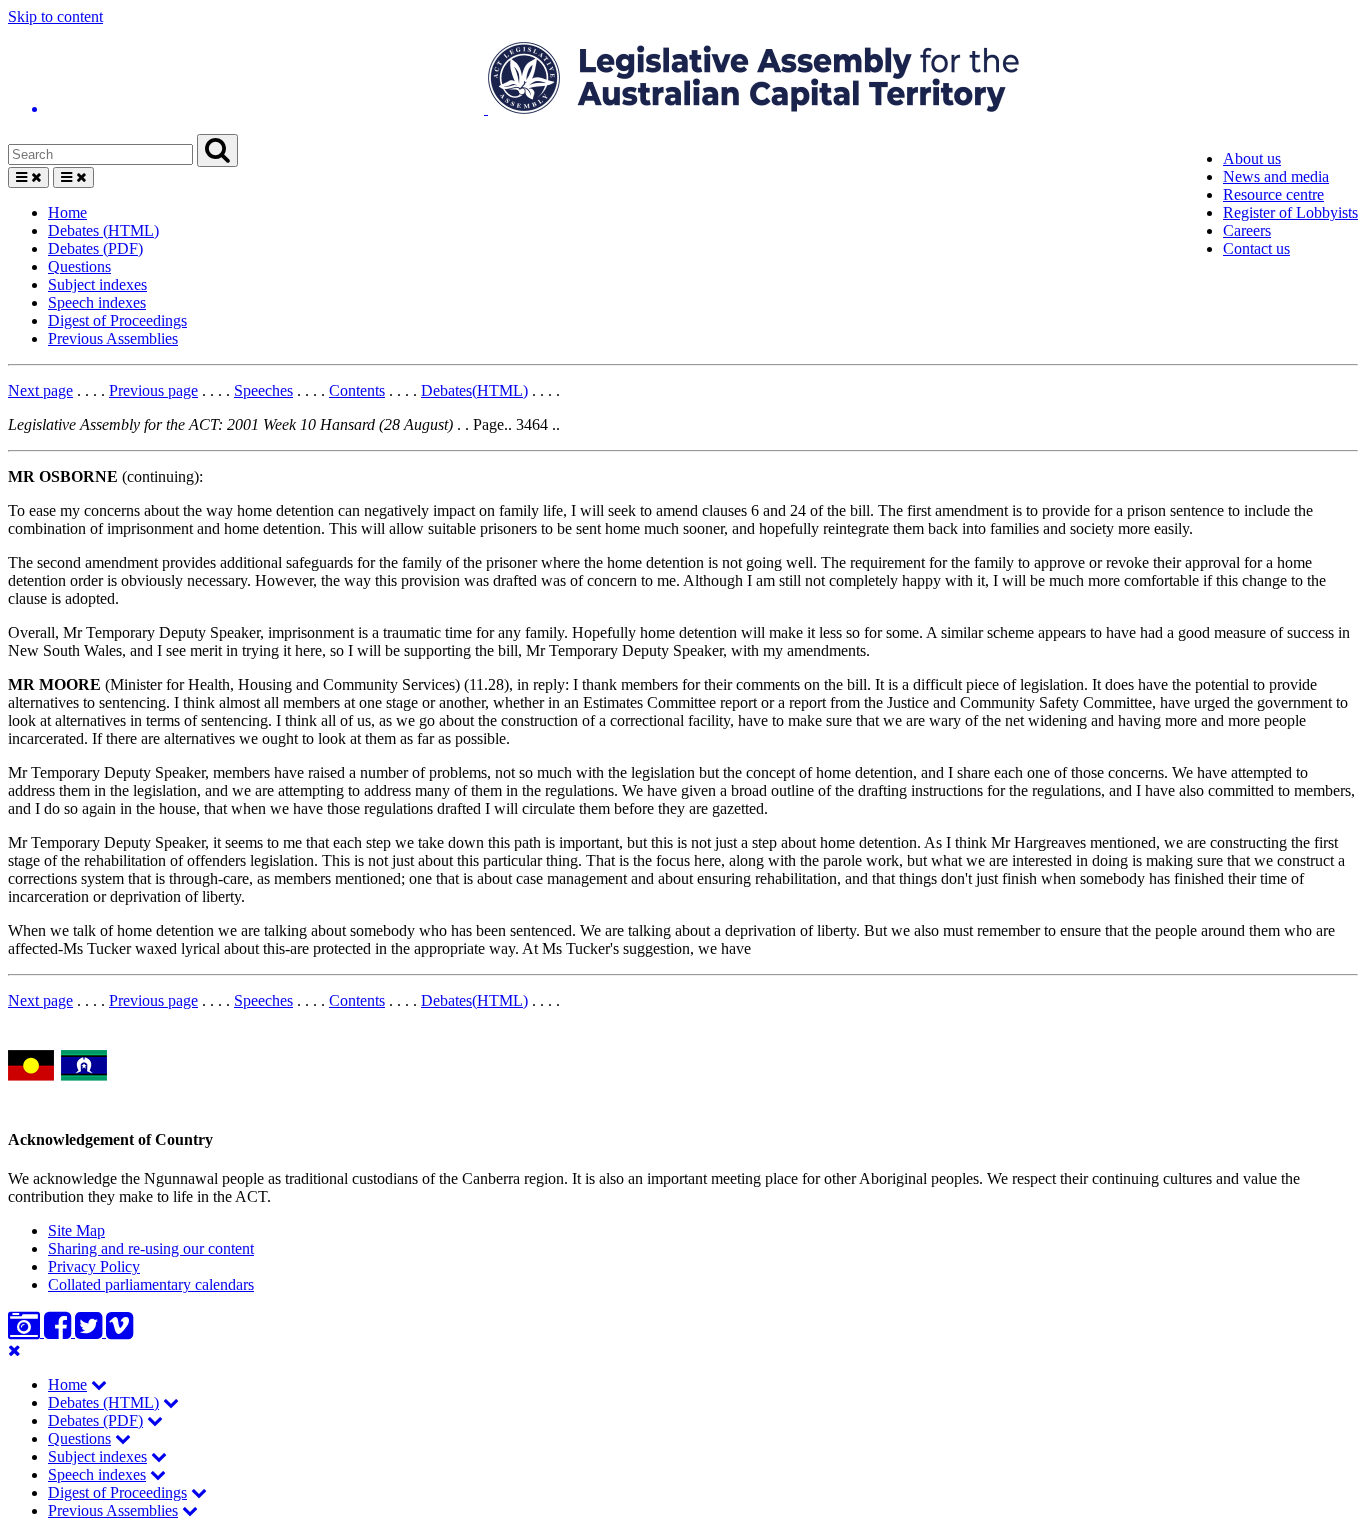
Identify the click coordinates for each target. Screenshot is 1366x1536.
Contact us (1256, 248)
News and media (1276, 176)
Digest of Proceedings (117, 320)
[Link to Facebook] (59, 1331)
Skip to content (55, 16)
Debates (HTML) (103, 230)
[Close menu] (14, 1350)
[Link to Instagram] (26, 1331)
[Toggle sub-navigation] (99, 1384)
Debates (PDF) (95, 248)
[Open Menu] (28, 177)
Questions (79, 266)
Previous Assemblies (113, 338)
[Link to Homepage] (683, 80)
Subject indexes (97, 284)
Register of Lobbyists (1290, 212)
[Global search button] (217, 150)
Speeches (263, 390)
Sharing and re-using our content (151, 1248)
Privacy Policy (94, 1266)
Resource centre (1273, 194)
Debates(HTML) (474, 390)
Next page (40, 390)
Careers (1247, 230)
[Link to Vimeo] (119, 1331)
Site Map (76, 1230)
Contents (357, 390)
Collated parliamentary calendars (151, 1284)
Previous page (153, 390)
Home (67, 212)
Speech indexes (97, 302)
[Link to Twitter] (90, 1331)
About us (1252, 158)
